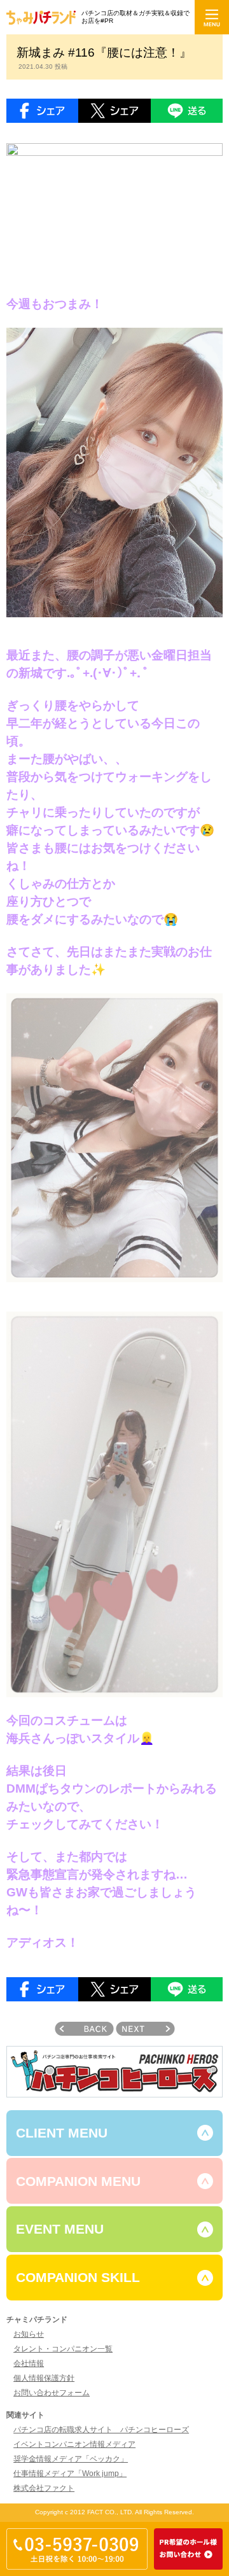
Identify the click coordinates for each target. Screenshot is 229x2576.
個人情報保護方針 (44, 2378)
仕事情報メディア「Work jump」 (70, 2474)
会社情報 (29, 2363)
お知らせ (29, 2334)
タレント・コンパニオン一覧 (63, 2349)
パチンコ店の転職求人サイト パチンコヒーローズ (101, 2430)
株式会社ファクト (44, 2488)
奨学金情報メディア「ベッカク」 (71, 2459)
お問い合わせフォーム (52, 2393)
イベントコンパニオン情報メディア (74, 2444)
